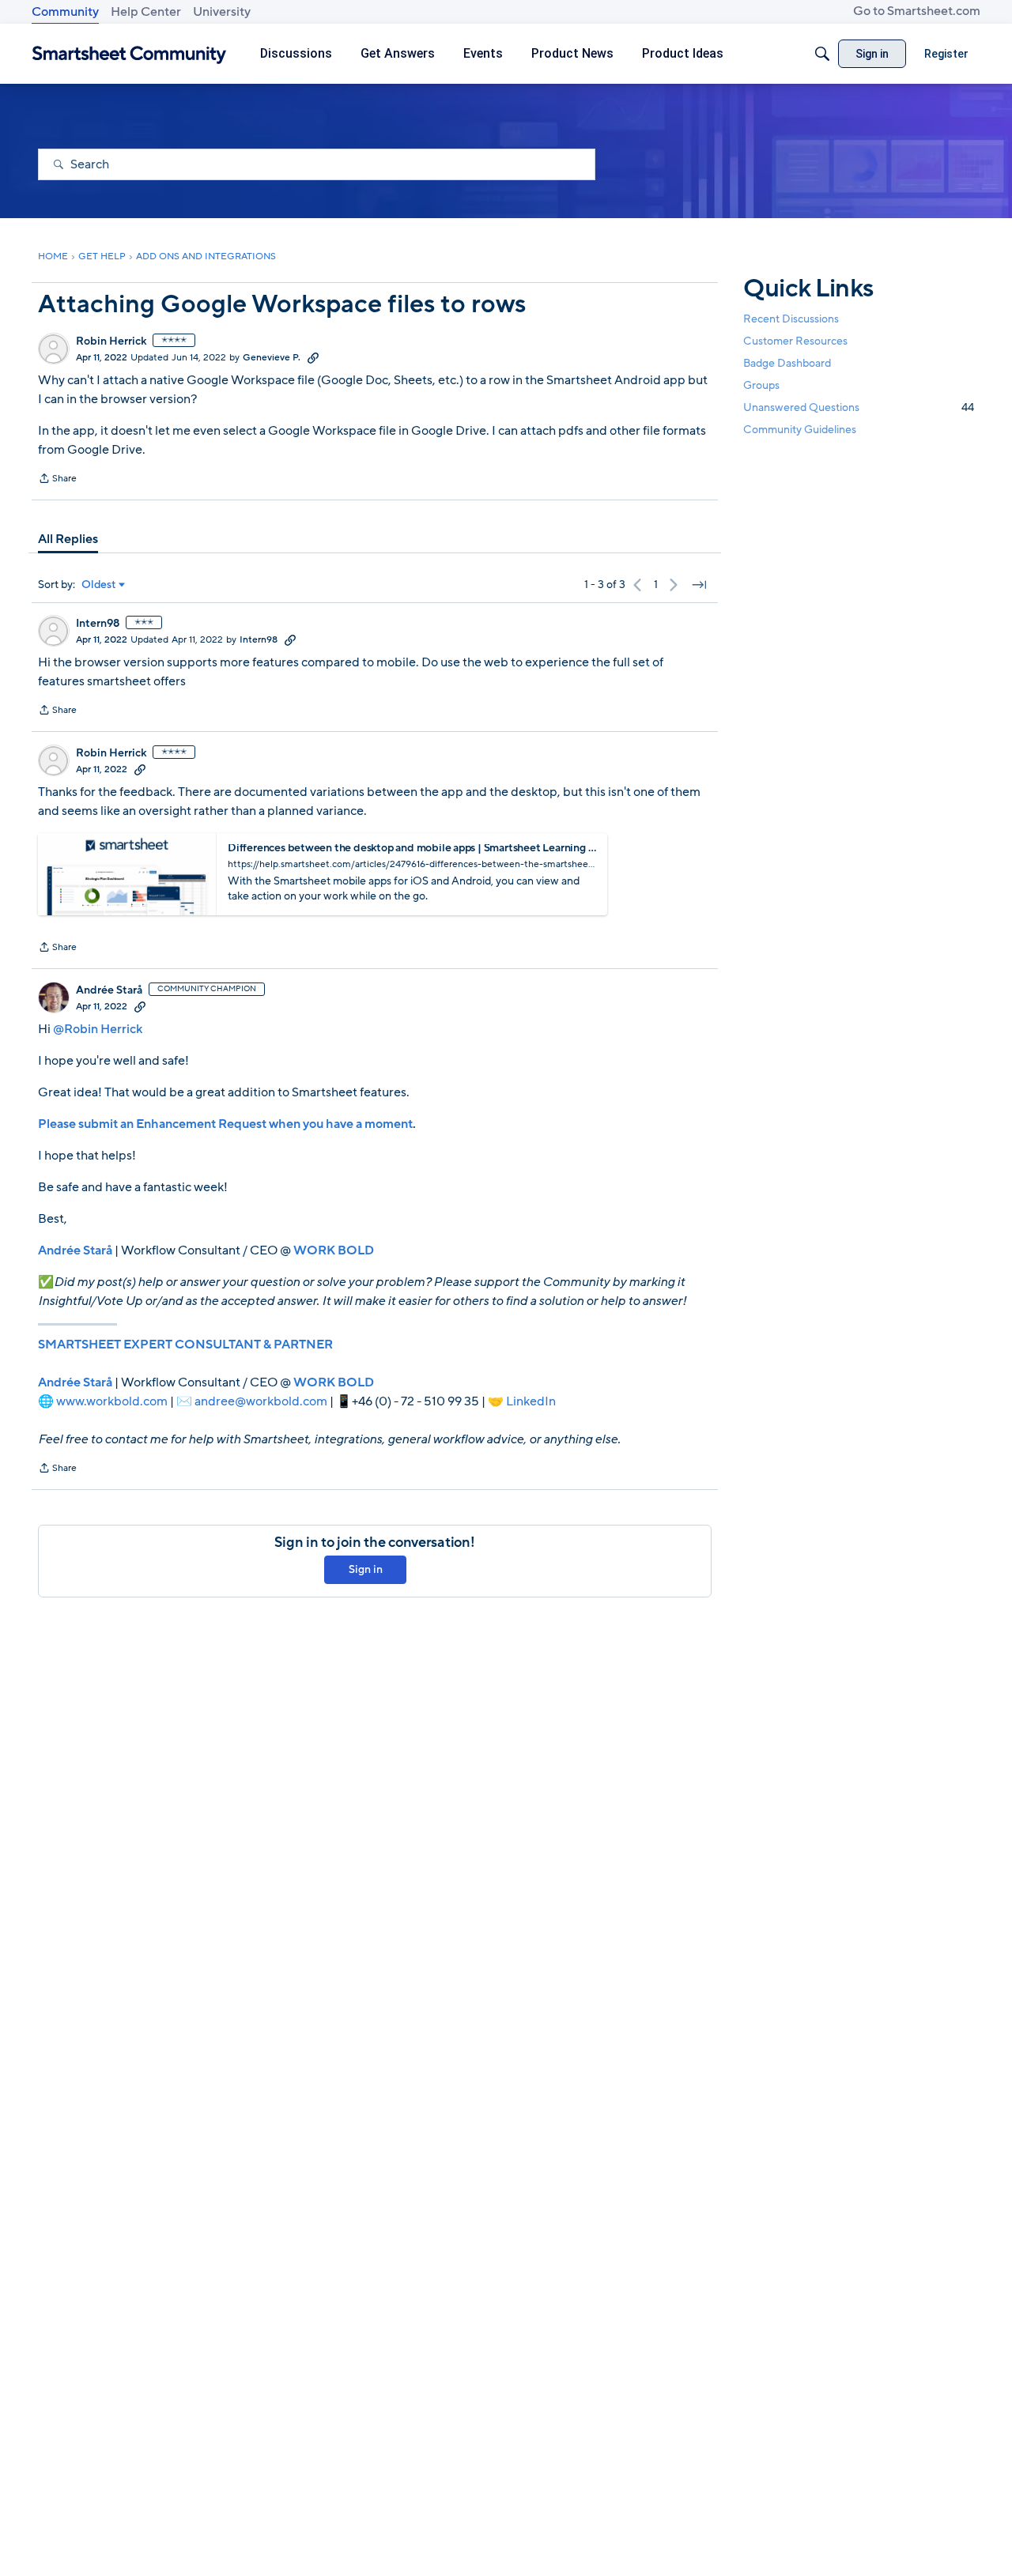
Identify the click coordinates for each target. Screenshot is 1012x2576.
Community (65, 12)
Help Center (146, 12)
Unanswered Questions (859, 407)
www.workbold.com (112, 1401)
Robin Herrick (111, 341)
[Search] (822, 54)
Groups (761, 385)
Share (57, 480)
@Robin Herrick (98, 1029)
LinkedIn (531, 1401)
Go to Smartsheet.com (917, 11)
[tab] (68, 539)
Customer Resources (795, 341)
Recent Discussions (791, 319)
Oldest (99, 585)
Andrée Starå (109, 990)
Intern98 (98, 624)
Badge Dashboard (787, 363)
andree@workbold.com (261, 1401)
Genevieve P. (272, 357)
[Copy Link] (313, 357)
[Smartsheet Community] (129, 54)
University (222, 12)
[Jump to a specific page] (699, 585)
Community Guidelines (800, 430)
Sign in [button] (366, 1569)
